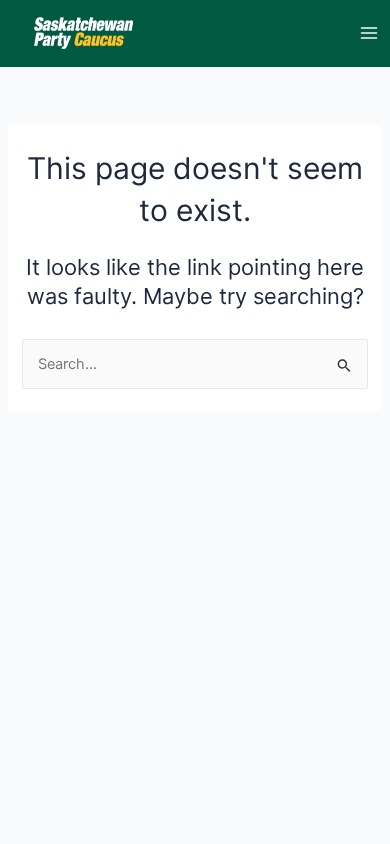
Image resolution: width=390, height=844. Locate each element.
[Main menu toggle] (369, 33)
